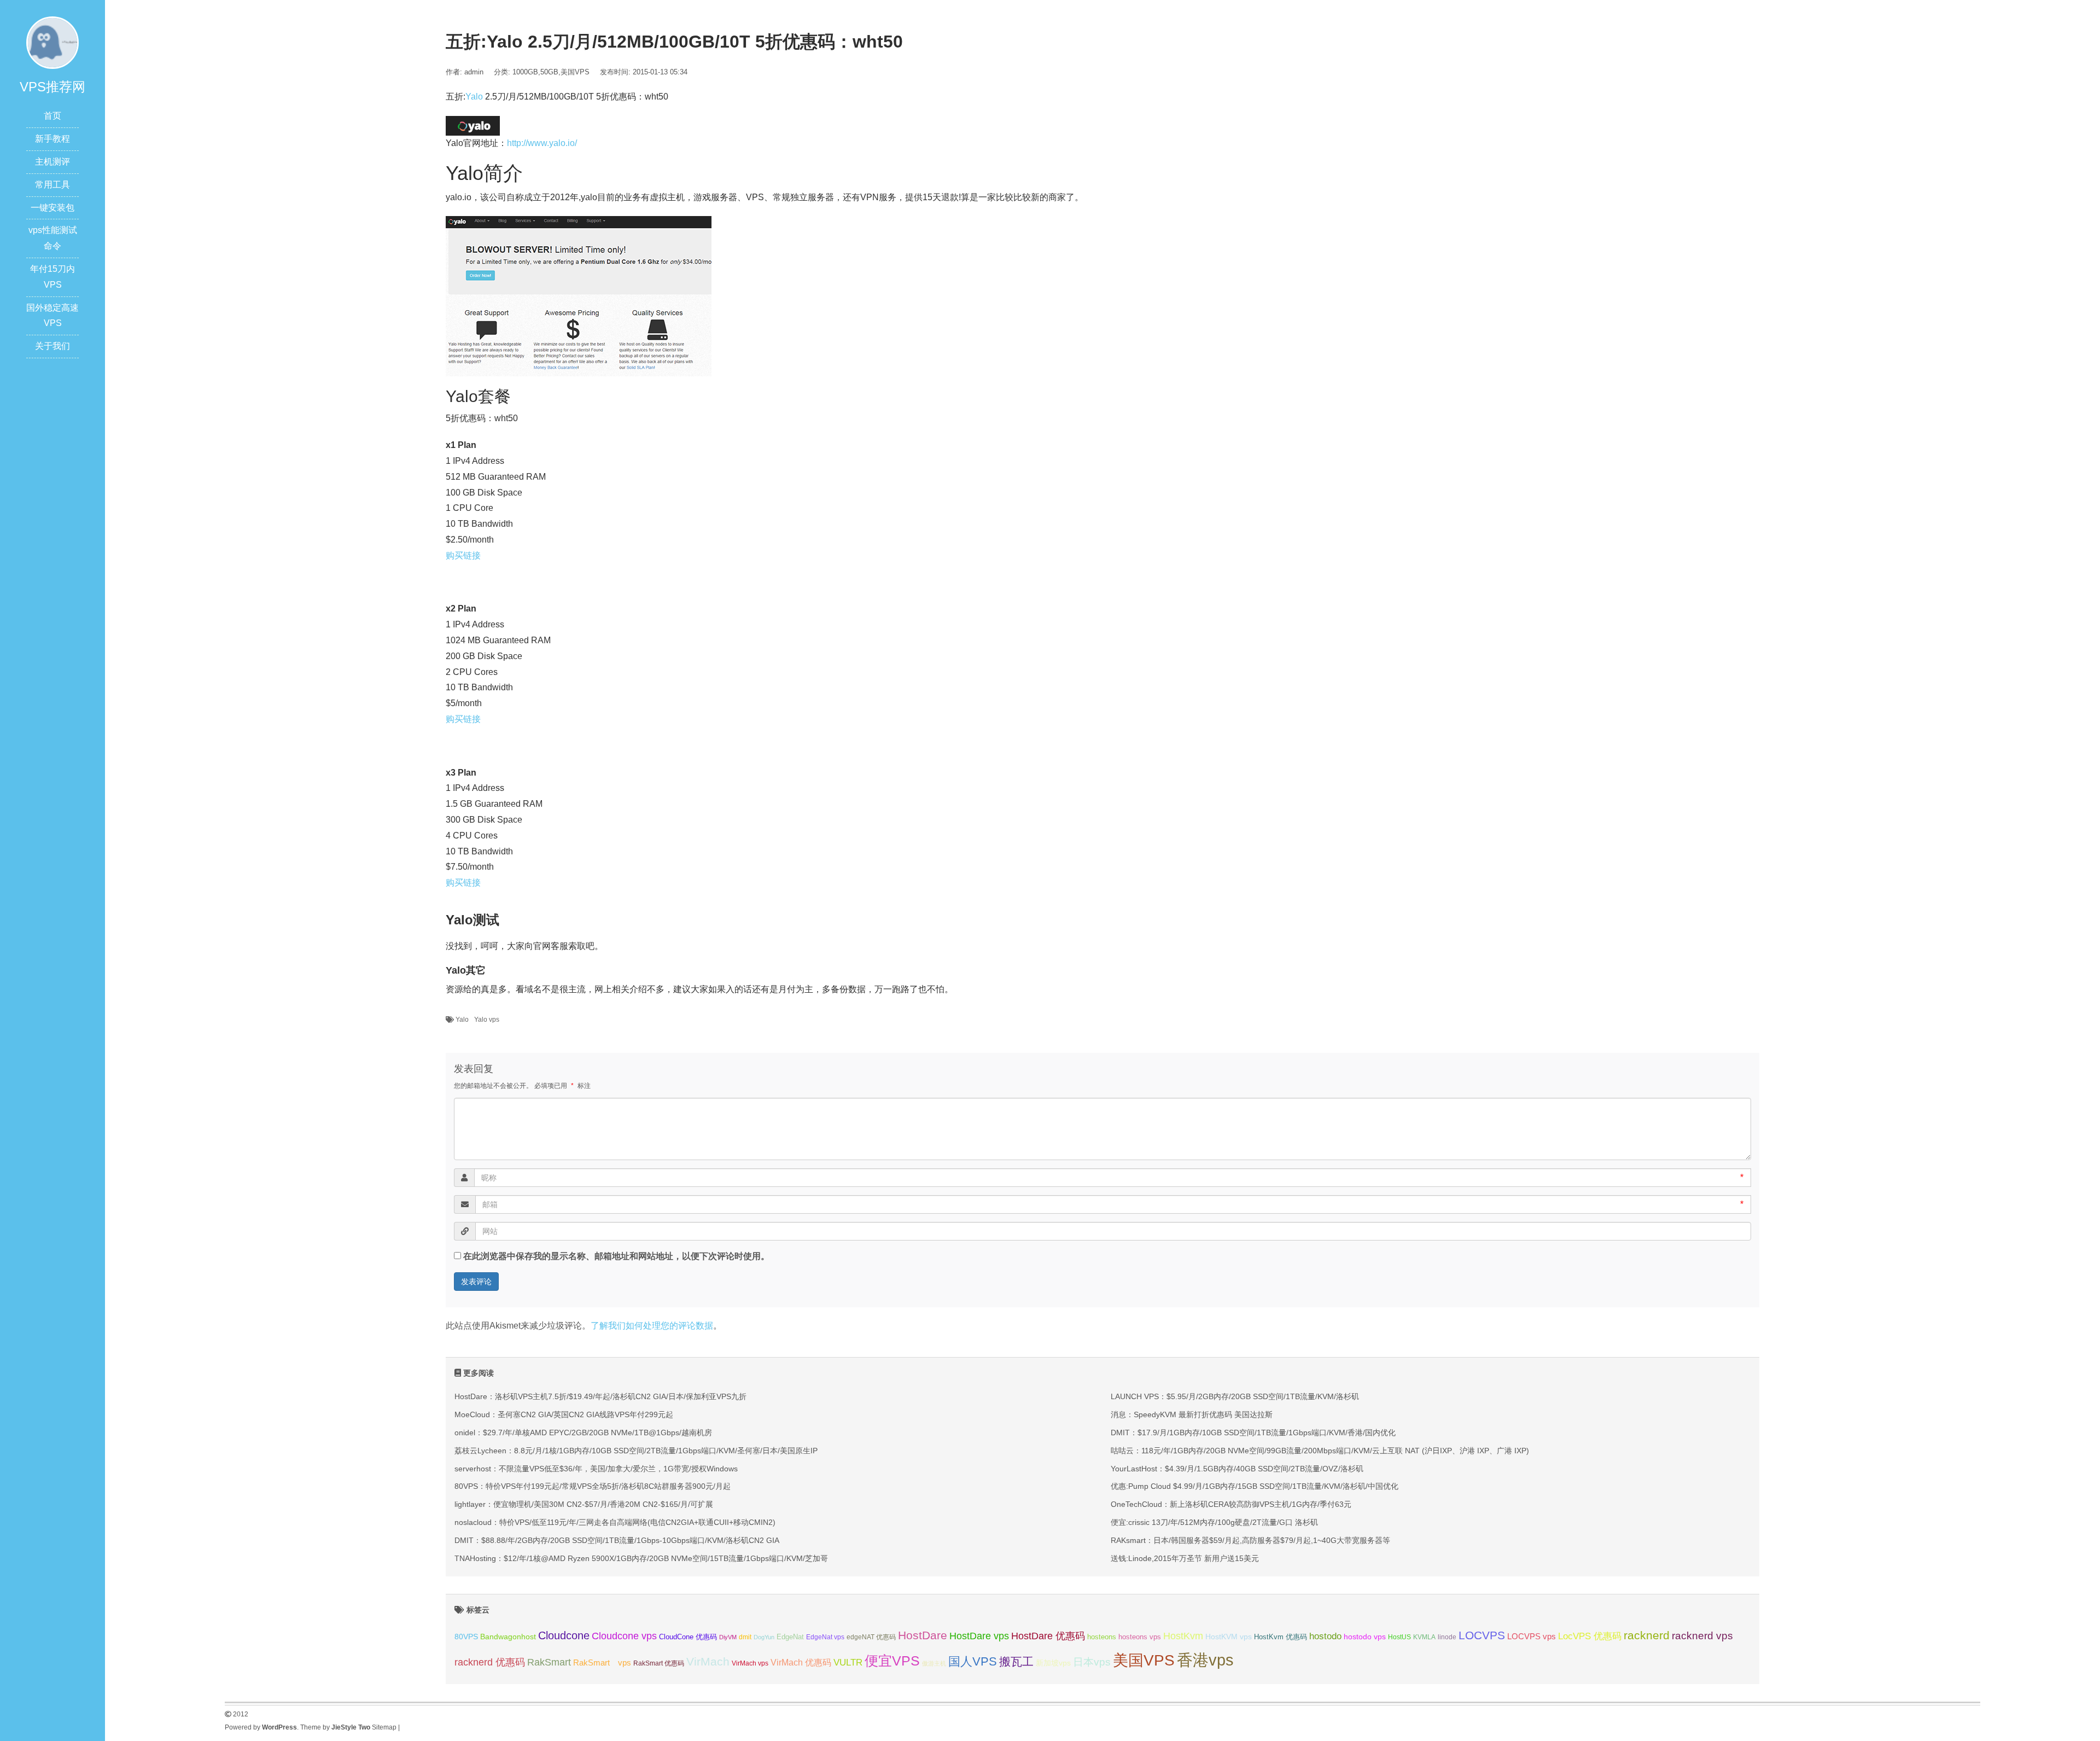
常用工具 (52, 185)
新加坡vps (1053, 1663)
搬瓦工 (1016, 1661)
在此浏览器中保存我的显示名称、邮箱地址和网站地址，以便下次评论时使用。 (616, 1256)
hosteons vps (1140, 1637)
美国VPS (575, 72)
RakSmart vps (602, 1663)
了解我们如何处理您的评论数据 (652, 1326)
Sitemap (384, 1727)
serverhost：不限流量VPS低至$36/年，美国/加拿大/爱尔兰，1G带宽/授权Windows (596, 1469)
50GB (549, 72)
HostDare (923, 1635)
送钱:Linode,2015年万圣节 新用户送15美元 (1185, 1558)
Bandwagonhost (508, 1637)
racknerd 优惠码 (490, 1662)
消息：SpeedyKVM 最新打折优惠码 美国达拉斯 (1192, 1414)
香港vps (1205, 1660)
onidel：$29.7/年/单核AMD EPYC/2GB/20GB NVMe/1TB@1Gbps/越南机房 (583, 1433)
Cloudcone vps (624, 1636)
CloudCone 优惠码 (688, 1637)
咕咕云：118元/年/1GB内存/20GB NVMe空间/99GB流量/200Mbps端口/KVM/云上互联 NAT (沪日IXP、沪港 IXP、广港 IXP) (1320, 1451)
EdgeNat (790, 1637)
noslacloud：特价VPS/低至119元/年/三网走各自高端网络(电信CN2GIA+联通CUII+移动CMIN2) (615, 1522)
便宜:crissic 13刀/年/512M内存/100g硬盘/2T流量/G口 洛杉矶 (1214, 1522)
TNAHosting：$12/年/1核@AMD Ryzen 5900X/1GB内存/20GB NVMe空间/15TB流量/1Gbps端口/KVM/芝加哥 (641, 1558)
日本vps (1092, 1662)
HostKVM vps (1229, 1637)
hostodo (1325, 1636)
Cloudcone (564, 1635)
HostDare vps (979, 1636)
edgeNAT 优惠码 (871, 1637)
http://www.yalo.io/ (542, 143)
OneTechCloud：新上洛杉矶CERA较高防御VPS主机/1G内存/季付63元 (1231, 1504)
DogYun (764, 1637)
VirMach (708, 1661)
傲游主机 (934, 1663)
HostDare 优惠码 (1048, 1636)
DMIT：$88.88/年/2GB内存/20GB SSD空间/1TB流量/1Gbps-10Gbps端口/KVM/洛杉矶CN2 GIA (617, 1540)
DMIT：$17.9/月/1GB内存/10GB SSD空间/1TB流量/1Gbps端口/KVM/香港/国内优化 (1253, 1433)
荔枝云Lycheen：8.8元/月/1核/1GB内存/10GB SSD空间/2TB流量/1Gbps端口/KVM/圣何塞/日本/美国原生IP (636, 1451)
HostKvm (1183, 1636)
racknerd (1647, 1635)
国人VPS (973, 1661)
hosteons (1102, 1637)
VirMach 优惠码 (801, 1663)
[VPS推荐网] (52, 42)
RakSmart (549, 1662)
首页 (52, 116)
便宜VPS (892, 1661)
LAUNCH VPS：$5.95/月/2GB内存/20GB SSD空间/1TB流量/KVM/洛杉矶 (1235, 1396)
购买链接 (463, 555)
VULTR (848, 1663)
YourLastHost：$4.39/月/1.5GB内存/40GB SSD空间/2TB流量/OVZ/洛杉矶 (1237, 1469)
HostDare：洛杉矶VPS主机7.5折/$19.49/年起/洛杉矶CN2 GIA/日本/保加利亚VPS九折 (600, 1396)
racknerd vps (1702, 1635)
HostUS (1399, 1637)
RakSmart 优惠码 (659, 1663)
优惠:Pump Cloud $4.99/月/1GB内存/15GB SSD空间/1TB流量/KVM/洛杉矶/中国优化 (1255, 1486)
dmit (745, 1637)
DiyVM (728, 1637)
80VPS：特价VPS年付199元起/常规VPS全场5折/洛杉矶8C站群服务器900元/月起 (593, 1486)
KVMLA (1424, 1637)
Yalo (474, 97)
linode (1447, 1637)
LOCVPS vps (1532, 1637)
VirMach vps (750, 1663)
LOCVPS (1482, 1635)
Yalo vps (487, 1020)
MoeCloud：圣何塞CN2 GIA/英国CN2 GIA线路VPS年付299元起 (564, 1414)
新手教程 (52, 139)
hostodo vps (1365, 1637)
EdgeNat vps (825, 1637)
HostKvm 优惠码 (1281, 1637)
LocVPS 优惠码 (1590, 1636)
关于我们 (52, 346)
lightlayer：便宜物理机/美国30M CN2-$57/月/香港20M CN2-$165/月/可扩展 (584, 1504)
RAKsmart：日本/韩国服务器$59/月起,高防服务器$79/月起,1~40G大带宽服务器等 (1250, 1540)
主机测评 (52, 162)
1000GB (525, 72)
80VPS (466, 1637)
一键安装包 (52, 208)
